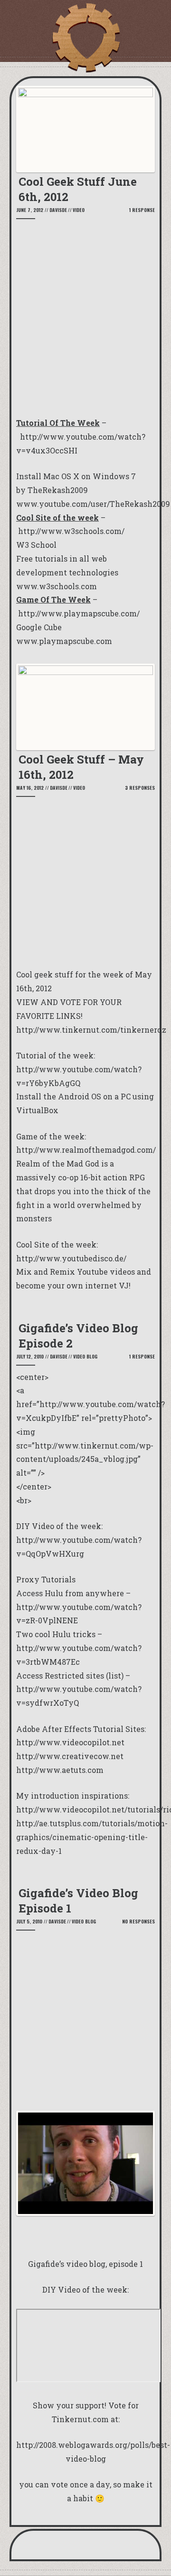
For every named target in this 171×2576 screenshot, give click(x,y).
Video (79, 210)
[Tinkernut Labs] (85, 38)
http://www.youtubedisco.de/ (71, 1258)
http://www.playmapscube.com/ (79, 613)
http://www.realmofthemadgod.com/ (86, 1150)
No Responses (138, 1921)
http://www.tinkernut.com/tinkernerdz (91, 1030)
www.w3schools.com (57, 586)
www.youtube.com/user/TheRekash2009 (93, 504)
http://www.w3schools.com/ (71, 531)
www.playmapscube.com (64, 641)
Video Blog (85, 1356)
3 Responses (140, 788)
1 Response (142, 210)
